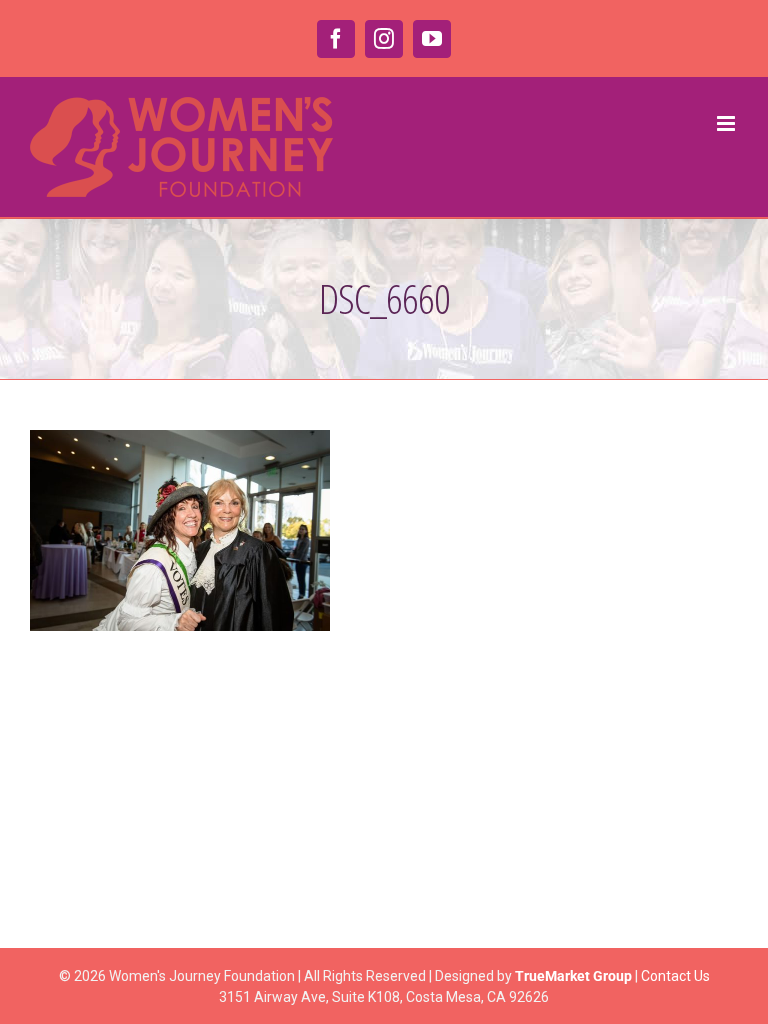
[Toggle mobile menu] (727, 123)
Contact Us (675, 976)
